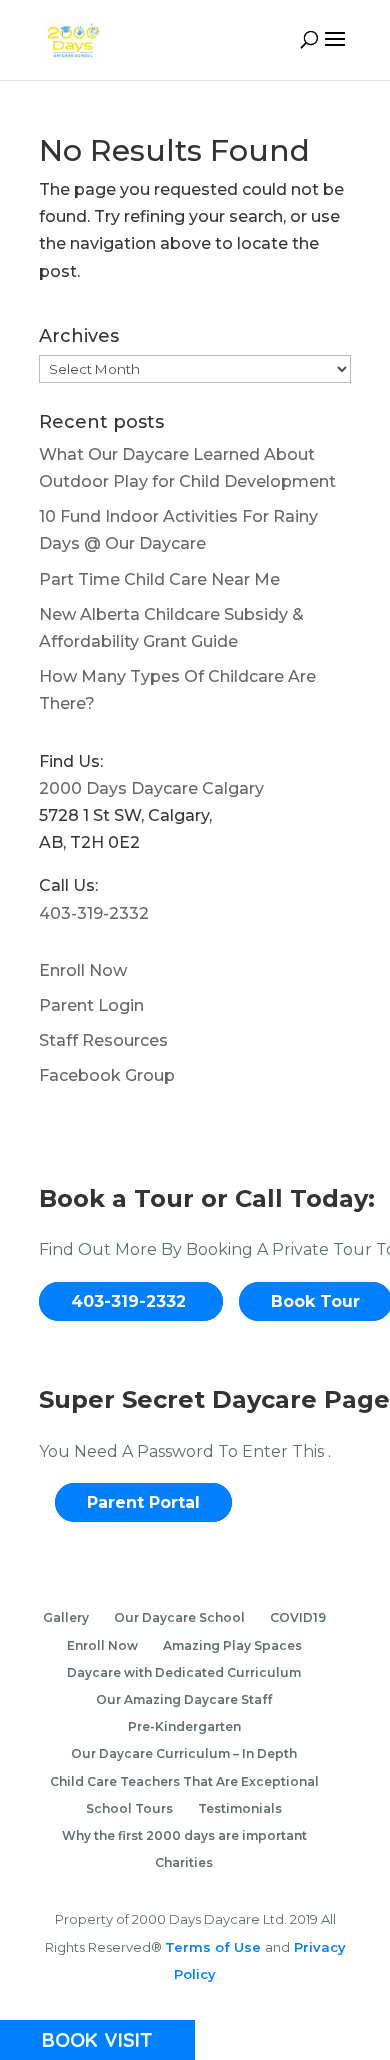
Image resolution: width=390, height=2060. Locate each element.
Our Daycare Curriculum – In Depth (184, 1753)
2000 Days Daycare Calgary (151, 788)
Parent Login (91, 1005)
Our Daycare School (179, 1617)
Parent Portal (143, 1502)
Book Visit (97, 2039)
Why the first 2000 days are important (184, 1835)
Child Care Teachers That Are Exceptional (184, 1781)
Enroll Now (83, 970)
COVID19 (298, 1617)
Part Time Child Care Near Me (159, 579)
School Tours (129, 1808)
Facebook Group (107, 1075)
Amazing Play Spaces (232, 1645)
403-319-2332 (94, 913)
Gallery (66, 1617)
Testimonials (240, 1808)
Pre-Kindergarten (184, 1726)
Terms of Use (215, 1947)
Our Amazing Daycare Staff (184, 1699)
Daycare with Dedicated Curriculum (184, 1672)
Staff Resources (103, 1040)
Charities (184, 1862)
